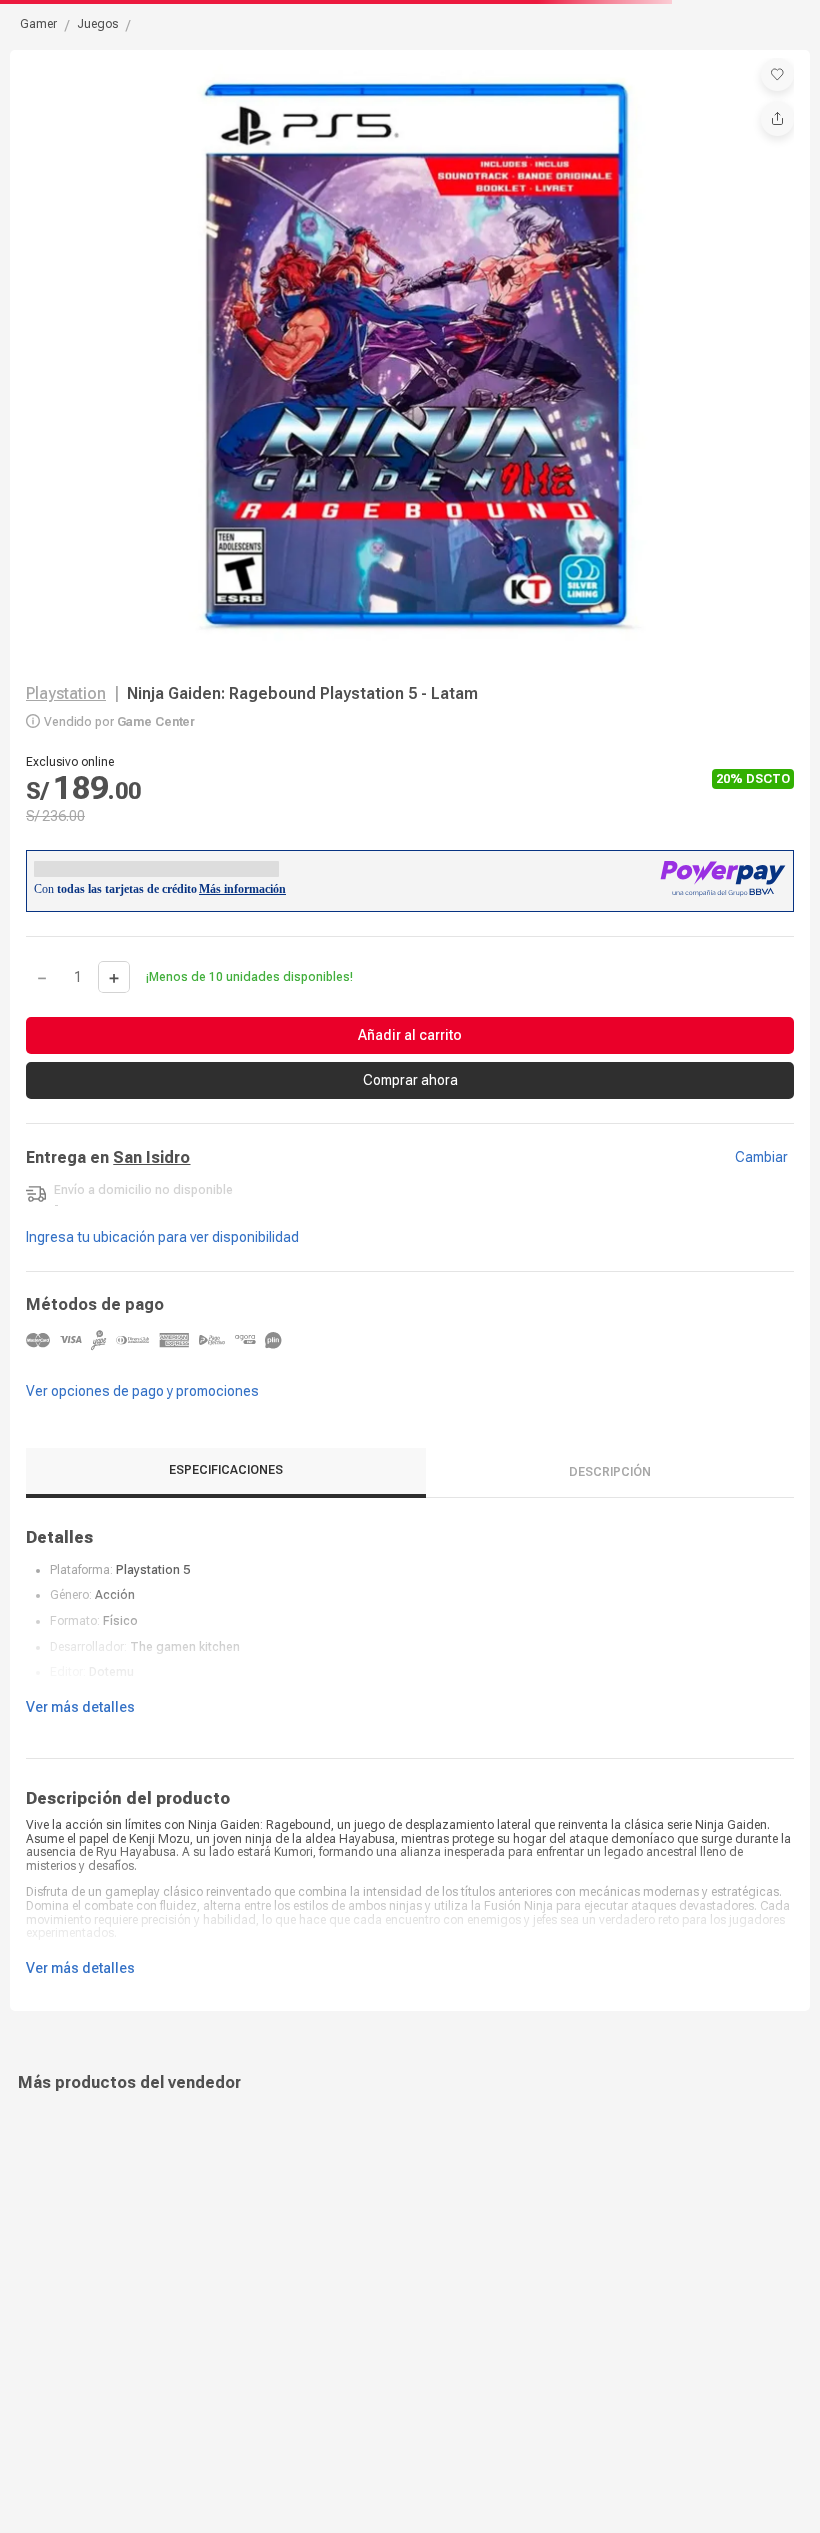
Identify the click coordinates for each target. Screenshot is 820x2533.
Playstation (66, 693)
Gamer (38, 24)
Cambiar (761, 1177)
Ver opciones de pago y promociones (142, 1410)
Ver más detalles (80, 1727)
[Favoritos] (777, 74)
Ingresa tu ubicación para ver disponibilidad (162, 1257)
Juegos (97, 24)
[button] (777, 74)
